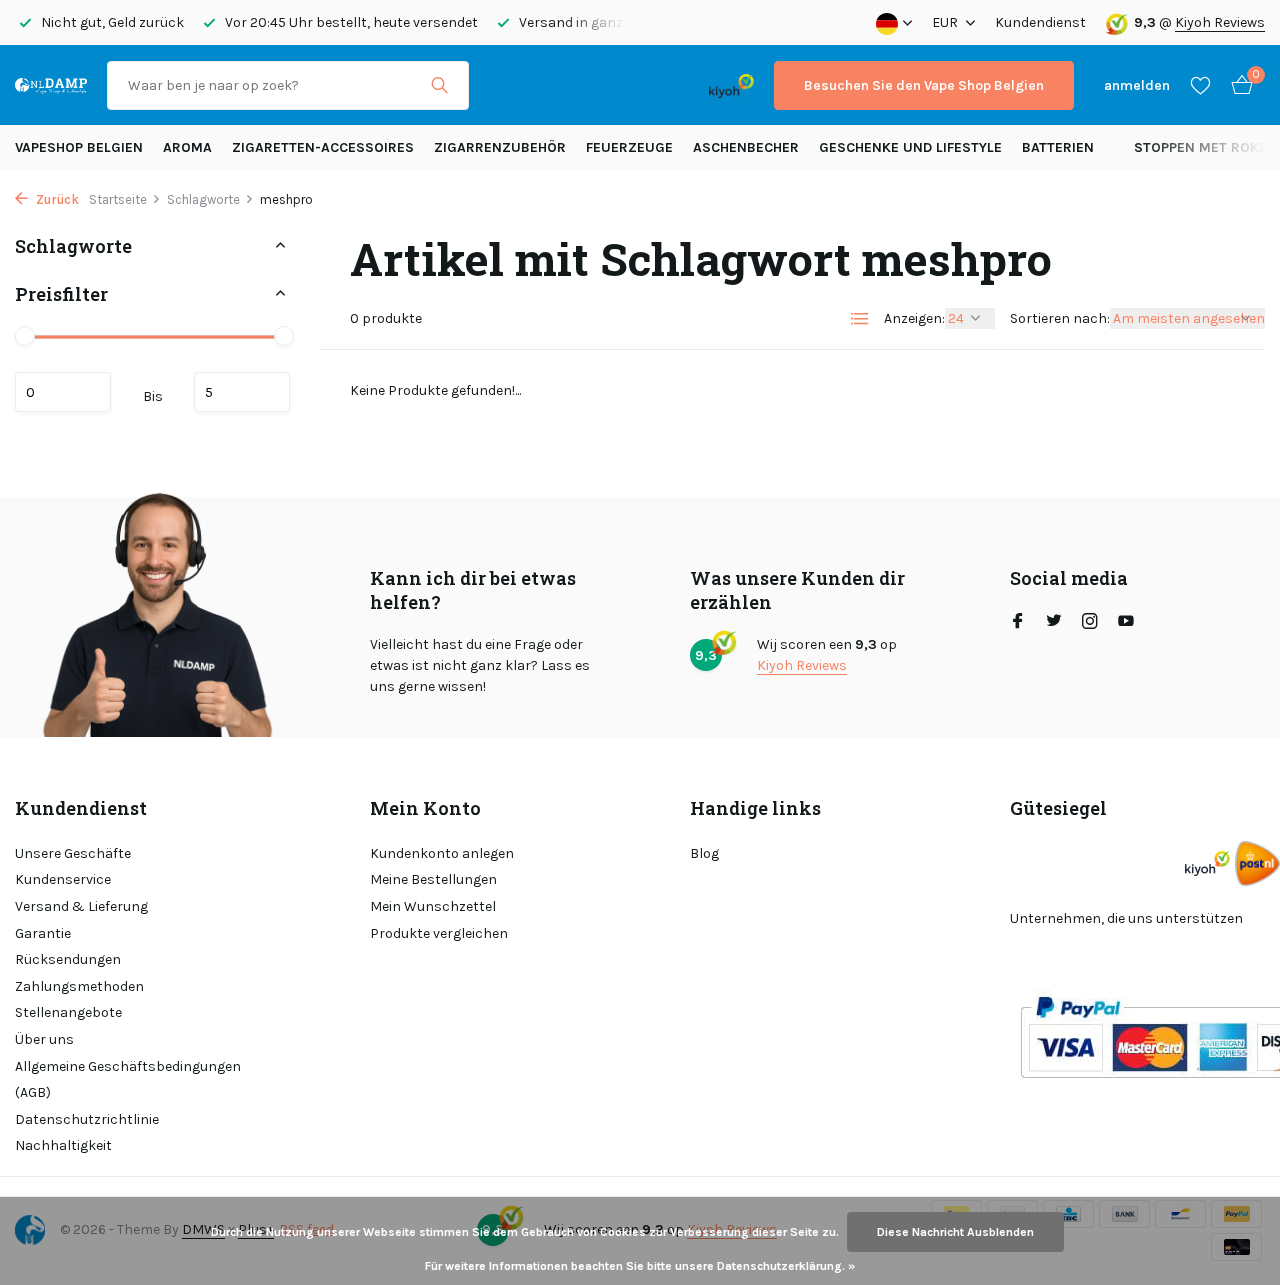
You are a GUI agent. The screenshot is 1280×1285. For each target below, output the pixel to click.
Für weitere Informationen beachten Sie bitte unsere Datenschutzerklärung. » (640, 1266)
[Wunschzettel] (1200, 85)
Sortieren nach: (1060, 318)
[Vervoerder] (1257, 863)
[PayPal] (567, 85)
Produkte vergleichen (439, 933)
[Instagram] (1090, 623)
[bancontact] (649, 85)
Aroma (187, 147)
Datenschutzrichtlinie (87, 1119)
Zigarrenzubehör (500, 147)
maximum (242, 392)
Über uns (44, 1039)
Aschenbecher (746, 147)
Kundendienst (1040, 22)
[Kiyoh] (731, 85)
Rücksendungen (68, 959)
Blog (704, 853)
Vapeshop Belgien (79, 147)
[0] (1237, 85)
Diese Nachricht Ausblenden (955, 1232)
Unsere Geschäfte (73, 853)
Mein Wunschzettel (433, 906)
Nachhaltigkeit (63, 1145)
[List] (860, 319)
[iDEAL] (507, 85)
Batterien (1058, 147)
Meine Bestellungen (433, 879)
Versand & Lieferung (81, 906)
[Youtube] (1126, 623)
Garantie (43, 933)
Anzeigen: (914, 318)
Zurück (56, 199)
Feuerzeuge (629, 147)
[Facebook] (1018, 623)
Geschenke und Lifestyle (910, 147)
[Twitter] (1054, 623)
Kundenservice (63, 879)
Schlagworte (203, 199)
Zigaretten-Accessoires (323, 147)
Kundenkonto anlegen (442, 853)
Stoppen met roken (1205, 147)
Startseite (118, 199)
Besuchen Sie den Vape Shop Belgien (924, 85)
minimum (63, 392)
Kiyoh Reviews (1220, 22)
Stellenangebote (68, 1012)
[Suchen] (439, 85)
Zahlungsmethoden (79, 986)
